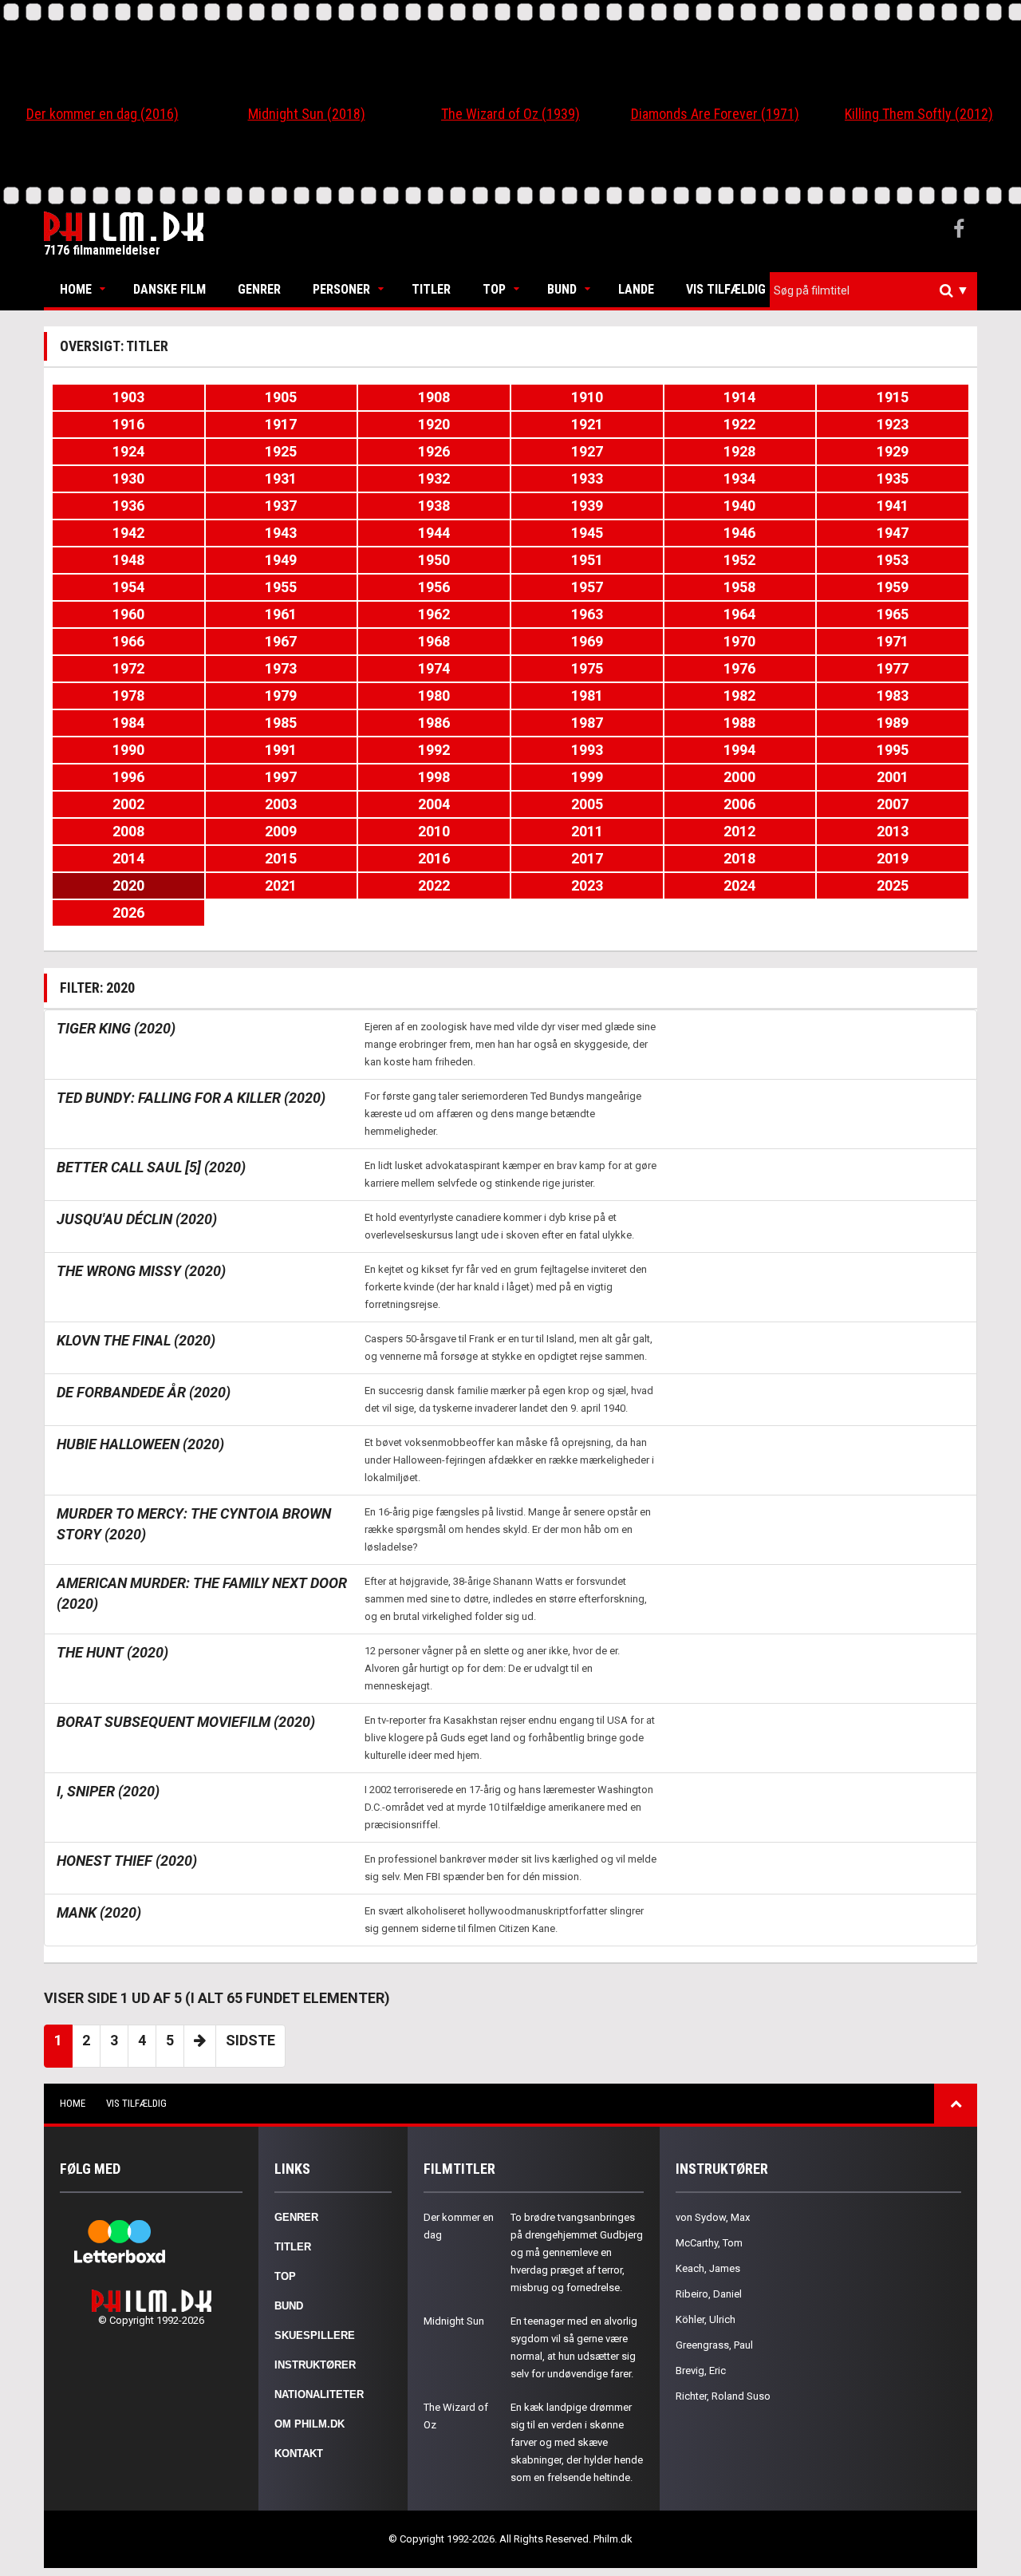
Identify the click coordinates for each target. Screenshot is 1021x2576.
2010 (434, 831)
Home (76, 289)
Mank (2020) (99, 1912)
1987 (587, 723)
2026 (128, 913)
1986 (434, 723)
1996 (128, 777)
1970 (739, 641)
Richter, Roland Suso (723, 2396)
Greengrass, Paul (714, 2345)
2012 (739, 831)
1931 (281, 478)
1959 (893, 587)
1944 (434, 533)
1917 (281, 424)
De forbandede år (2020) (144, 1392)
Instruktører (315, 2365)
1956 (434, 587)
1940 (739, 506)
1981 (587, 695)
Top (494, 289)
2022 (434, 885)
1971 (893, 641)
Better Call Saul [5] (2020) (151, 1167)
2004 (434, 804)
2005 (587, 804)
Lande (636, 289)
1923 (893, 424)
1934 (739, 478)
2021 (281, 885)
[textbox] (877, 290)
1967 (281, 641)
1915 (893, 397)
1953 (893, 560)
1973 (281, 668)
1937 (281, 506)
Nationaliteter (319, 2394)
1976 (739, 668)
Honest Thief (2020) (127, 1861)
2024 (739, 885)
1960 (128, 614)
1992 (434, 750)
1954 (128, 587)
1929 (893, 451)
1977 (893, 668)
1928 (739, 451)
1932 (434, 478)
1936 (128, 506)
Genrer (259, 289)
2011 (587, 831)
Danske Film (170, 289)
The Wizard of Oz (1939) (510, 114)
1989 (893, 723)
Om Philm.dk (309, 2424)
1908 (434, 397)
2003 (281, 804)
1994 (739, 750)
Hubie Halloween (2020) (140, 1444)
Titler (431, 289)
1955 (281, 587)
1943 (281, 533)
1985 (281, 723)
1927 (587, 451)
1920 (434, 424)
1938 (434, 506)
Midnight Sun (454, 2321)
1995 (893, 750)
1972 (128, 668)
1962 (434, 614)
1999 (587, 777)
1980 (434, 695)
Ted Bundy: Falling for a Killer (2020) (191, 1098)
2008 (128, 831)
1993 (587, 750)
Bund (562, 289)
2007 (893, 804)
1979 (281, 695)
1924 (128, 451)
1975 (587, 668)
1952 (739, 560)
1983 (893, 695)
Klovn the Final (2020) (136, 1340)
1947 (893, 533)
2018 (739, 858)
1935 (893, 478)
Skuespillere (315, 2335)
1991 (281, 750)
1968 (434, 641)
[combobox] (873, 291)
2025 (893, 885)
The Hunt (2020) (112, 1652)
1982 (739, 695)
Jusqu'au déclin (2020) (137, 1219)
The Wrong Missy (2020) (141, 1271)
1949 (281, 560)
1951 (587, 560)
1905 (281, 397)
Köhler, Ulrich (706, 2319)
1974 (434, 668)
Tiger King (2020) (116, 1028)
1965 (893, 614)
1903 (128, 397)
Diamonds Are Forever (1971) (715, 114)
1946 (739, 533)
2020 (128, 885)
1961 (281, 614)
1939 (587, 506)
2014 (128, 858)
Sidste (250, 2040)
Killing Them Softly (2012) (919, 114)
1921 (587, 424)
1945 (587, 533)
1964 (739, 614)
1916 (128, 424)
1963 (587, 614)
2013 (893, 831)
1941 (893, 506)
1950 (434, 560)
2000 (739, 777)
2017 (587, 858)
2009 (281, 831)
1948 (128, 560)
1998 (434, 777)
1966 (128, 641)
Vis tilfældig (726, 289)
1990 (128, 750)
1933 (587, 478)
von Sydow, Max (713, 2217)
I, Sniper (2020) (108, 1791)
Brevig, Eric (701, 2371)
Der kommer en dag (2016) (102, 114)
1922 (739, 424)
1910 (587, 397)
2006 (739, 804)
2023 (587, 885)
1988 (739, 723)
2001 (893, 777)
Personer (341, 289)
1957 (587, 587)
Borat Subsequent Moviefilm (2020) (186, 1722)
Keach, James (708, 2268)
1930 (128, 478)
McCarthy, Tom (709, 2243)
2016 (434, 858)
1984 (128, 723)
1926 (434, 451)
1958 (739, 587)
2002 (128, 804)
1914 (739, 397)
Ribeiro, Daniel (709, 2294)
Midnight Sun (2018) (307, 114)
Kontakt (299, 2454)
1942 (128, 533)
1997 (281, 777)
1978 (128, 695)
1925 (281, 451)
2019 (893, 858)
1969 (587, 641)
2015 (281, 858)
